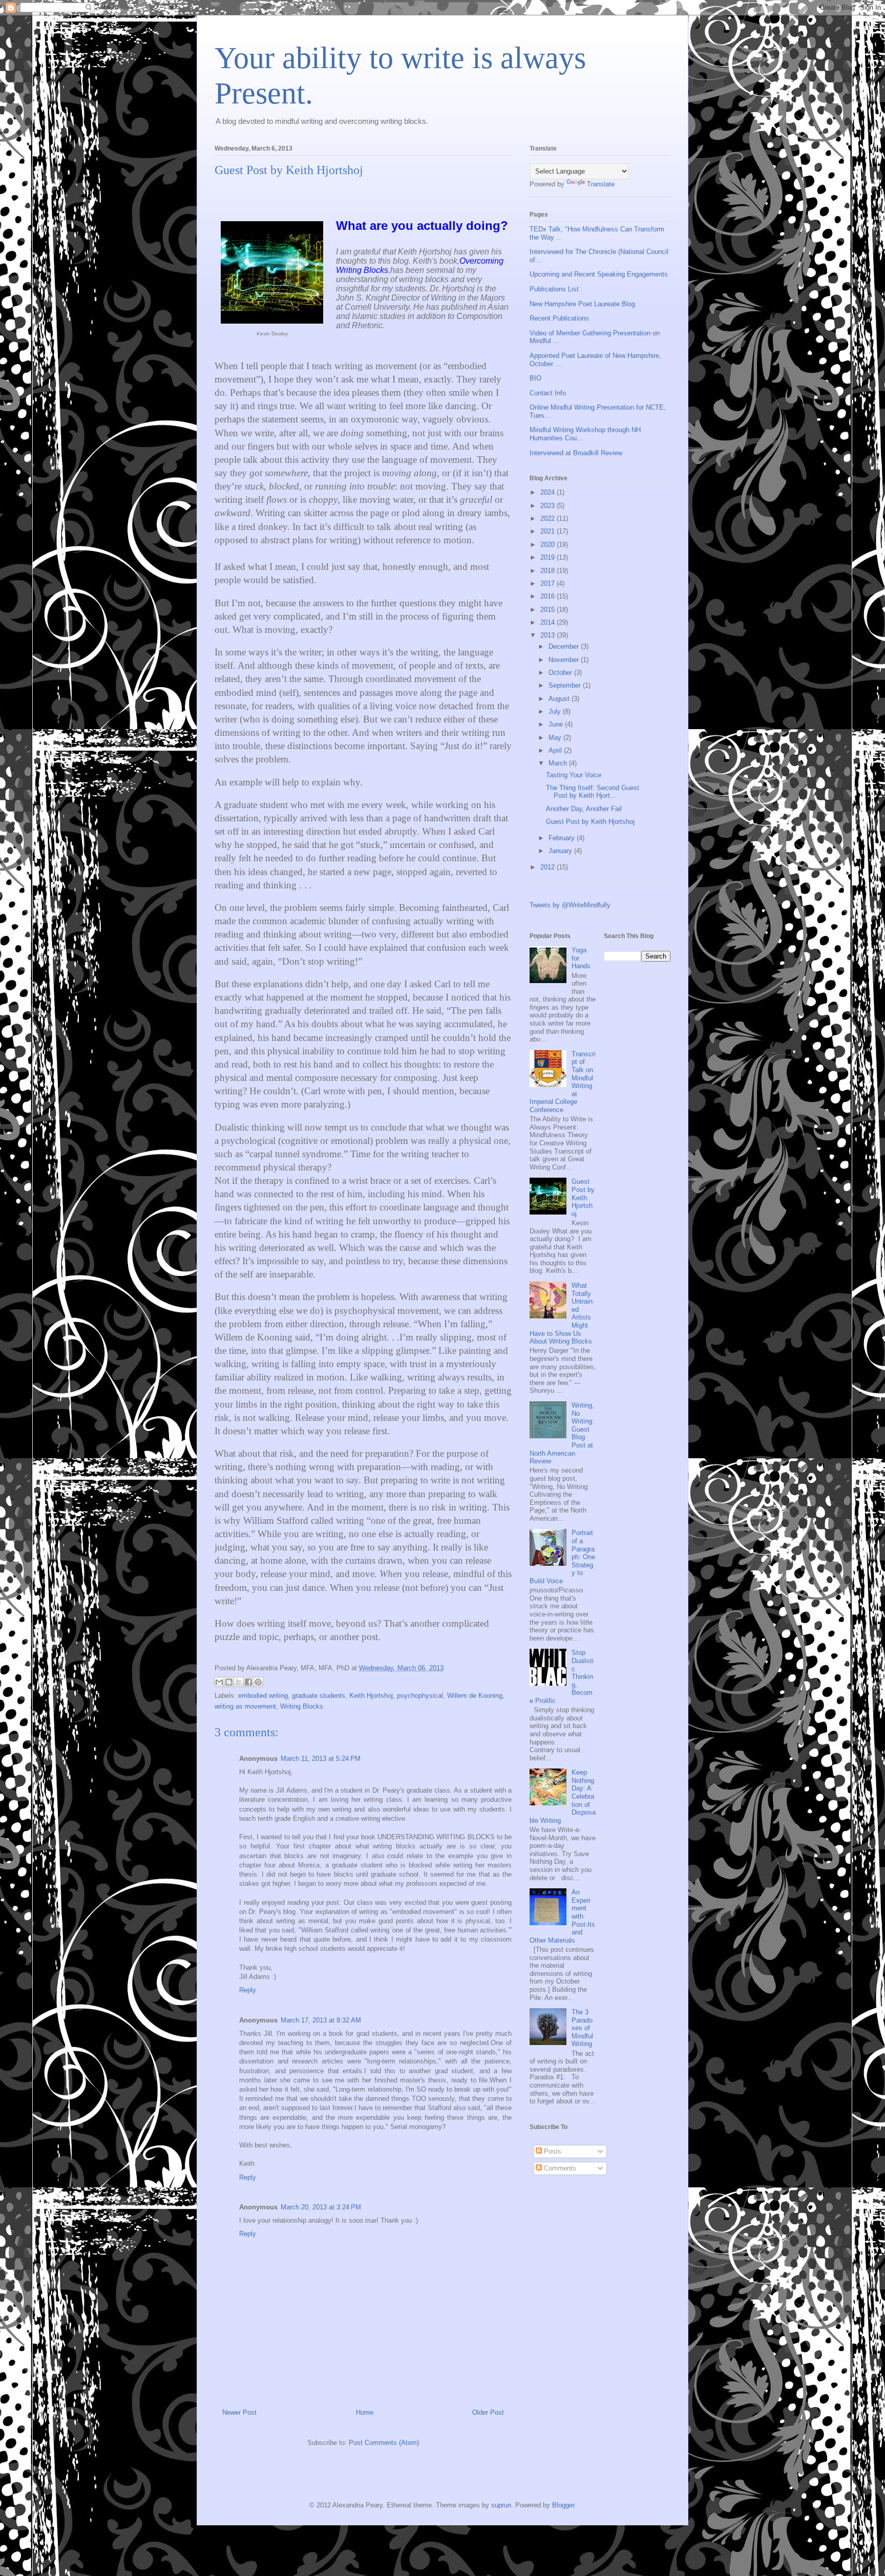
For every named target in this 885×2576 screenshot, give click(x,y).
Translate (601, 184)
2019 (549, 557)
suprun (501, 2505)
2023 (549, 506)
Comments (559, 2168)
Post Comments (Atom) (384, 2443)
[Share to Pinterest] (258, 1682)
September (566, 685)
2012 (549, 867)
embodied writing (263, 1696)
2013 (549, 635)
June (557, 724)
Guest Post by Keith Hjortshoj (590, 822)
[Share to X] (239, 1682)
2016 (549, 596)
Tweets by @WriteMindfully (570, 905)
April (556, 750)
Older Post (488, 2412)
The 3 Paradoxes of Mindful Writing (582, 2028)
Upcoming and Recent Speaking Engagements (599, 274)
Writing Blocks (302, 1706)
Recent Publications (559, 318)
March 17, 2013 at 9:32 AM (321, 2020)
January (561, 851)
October (561, 673)
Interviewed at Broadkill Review (576, 453)
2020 (549, 545)
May (556, 738)
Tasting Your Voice (574, 775)
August (560, 699)
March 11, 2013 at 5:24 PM (321, 1759)
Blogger (563, 2505)
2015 (549, 610)
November (565, 660)
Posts (552, 2151)
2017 (549, 583)
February (563, 838)
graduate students (319, 1696)
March (559, 763)
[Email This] (219, 1682)
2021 (549, 531)
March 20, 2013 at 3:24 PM (321, 2207)
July (556, 711)
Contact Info (548, 393)
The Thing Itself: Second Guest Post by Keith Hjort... (593, 792)
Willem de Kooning (475, 1696)
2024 (549, 492)
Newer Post (239, 2412)
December (565, 646)
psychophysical (420, 1696)
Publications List (554, 289)
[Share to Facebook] (248, 1682)
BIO (535, 378)
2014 (549, 622)
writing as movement (245, 1706)
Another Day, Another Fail (584, 809)
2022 (549, 518)
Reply (248, 1990)
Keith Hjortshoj (371, 1696)
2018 (549, 571)
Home (365, 2412)
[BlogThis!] (229, 1682)
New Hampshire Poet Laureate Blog (582, 304)
